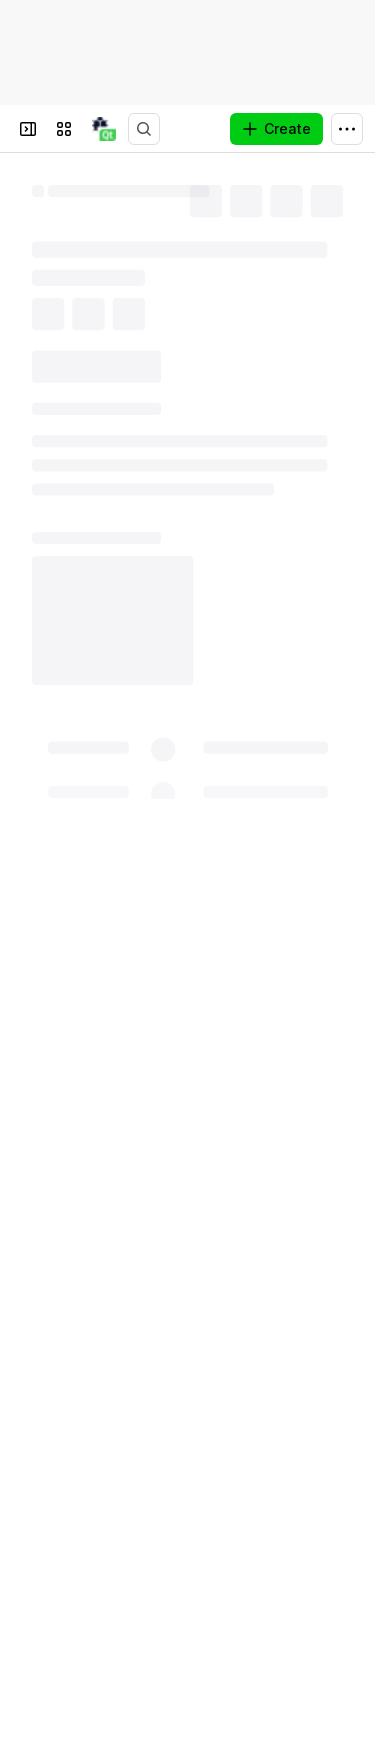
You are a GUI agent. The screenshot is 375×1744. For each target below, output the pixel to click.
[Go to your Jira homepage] (104, 129)
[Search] (144, 129)
